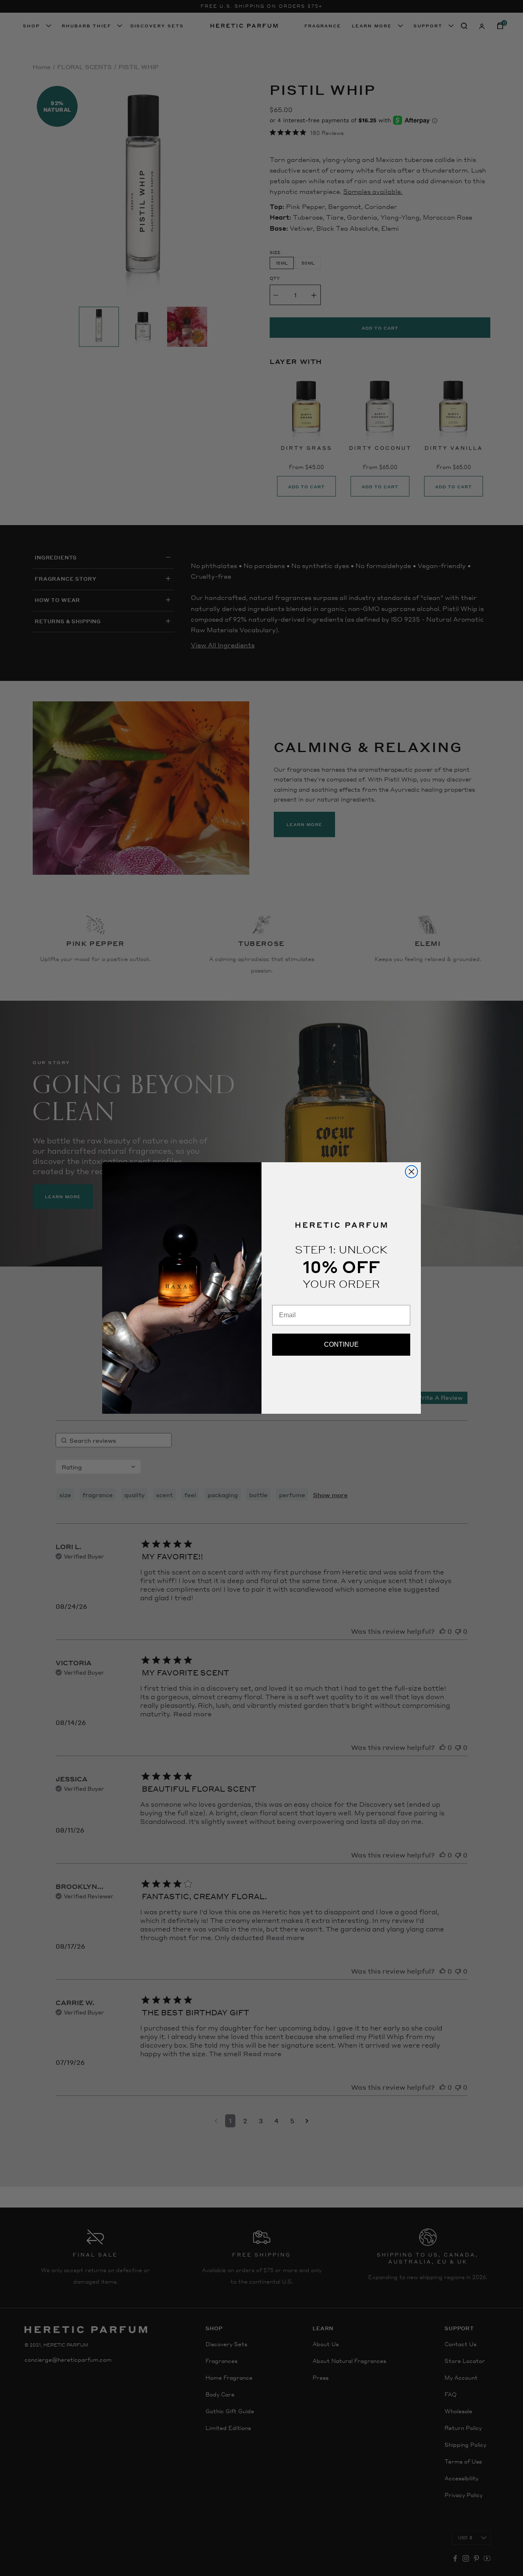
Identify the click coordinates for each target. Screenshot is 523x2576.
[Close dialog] (411, 1172)
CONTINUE (341, 1344)
